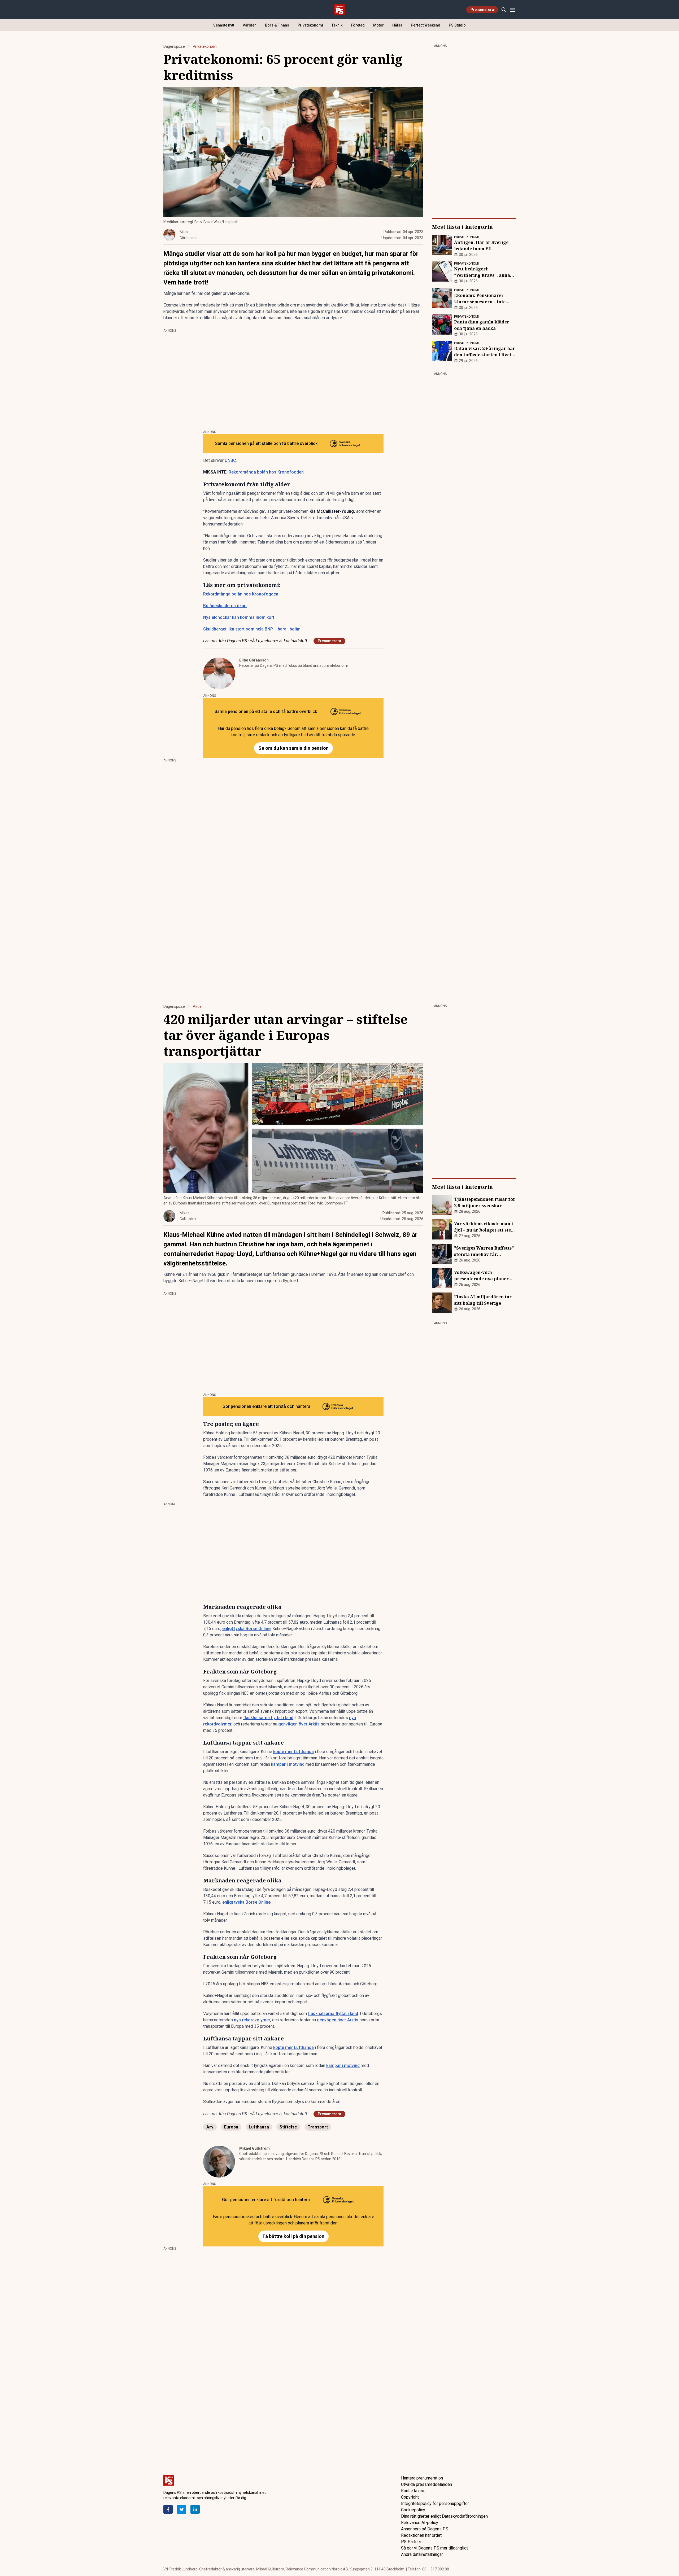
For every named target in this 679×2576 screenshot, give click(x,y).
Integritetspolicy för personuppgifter (435, 2503)
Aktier (198, 1006)
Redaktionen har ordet (421, 2535)
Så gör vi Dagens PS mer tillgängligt (434, 2548)
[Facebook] (168, 2509)
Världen (250, 25)
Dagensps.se (174, 46)
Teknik (337, 25)
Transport (318, 2127)
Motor (378, 25)
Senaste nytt (224, 25)
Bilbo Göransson (254, 660)
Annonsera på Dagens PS (425, 2529)
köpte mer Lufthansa (293, 1752)
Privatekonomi (310, 25)
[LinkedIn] (195, 2509)
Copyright (410, 2497)
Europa (231, 2127)
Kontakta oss (413, 2491)
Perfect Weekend (426, 25)
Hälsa (397, 25)
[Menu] (512, 10)
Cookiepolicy (413, 2510)
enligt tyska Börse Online (246, 1629)
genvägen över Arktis (299, 1724)
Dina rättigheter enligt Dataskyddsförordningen (444, 2516)
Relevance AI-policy (420, 2523)
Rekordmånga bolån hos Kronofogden (266, 472)
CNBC (230, 460)
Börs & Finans (277, 25)
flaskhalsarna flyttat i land (268, 1718)
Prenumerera (482, 10)
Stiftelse (288, 2127)
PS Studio (457, 25)
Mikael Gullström (254, 2148)
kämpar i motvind (288, 1764)
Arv (210, 2127)
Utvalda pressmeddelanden (426, 2484)
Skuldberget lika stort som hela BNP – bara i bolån (252, 629)
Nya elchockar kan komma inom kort (239, 617)
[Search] (504, 10)
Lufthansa (259, 2127)
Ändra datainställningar (422, 2554)
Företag (358, 25)
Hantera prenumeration (422, 2478)
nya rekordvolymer (252, 2020)
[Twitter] (182, 2509)
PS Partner (411, 2542)
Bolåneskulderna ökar (225, 606)
